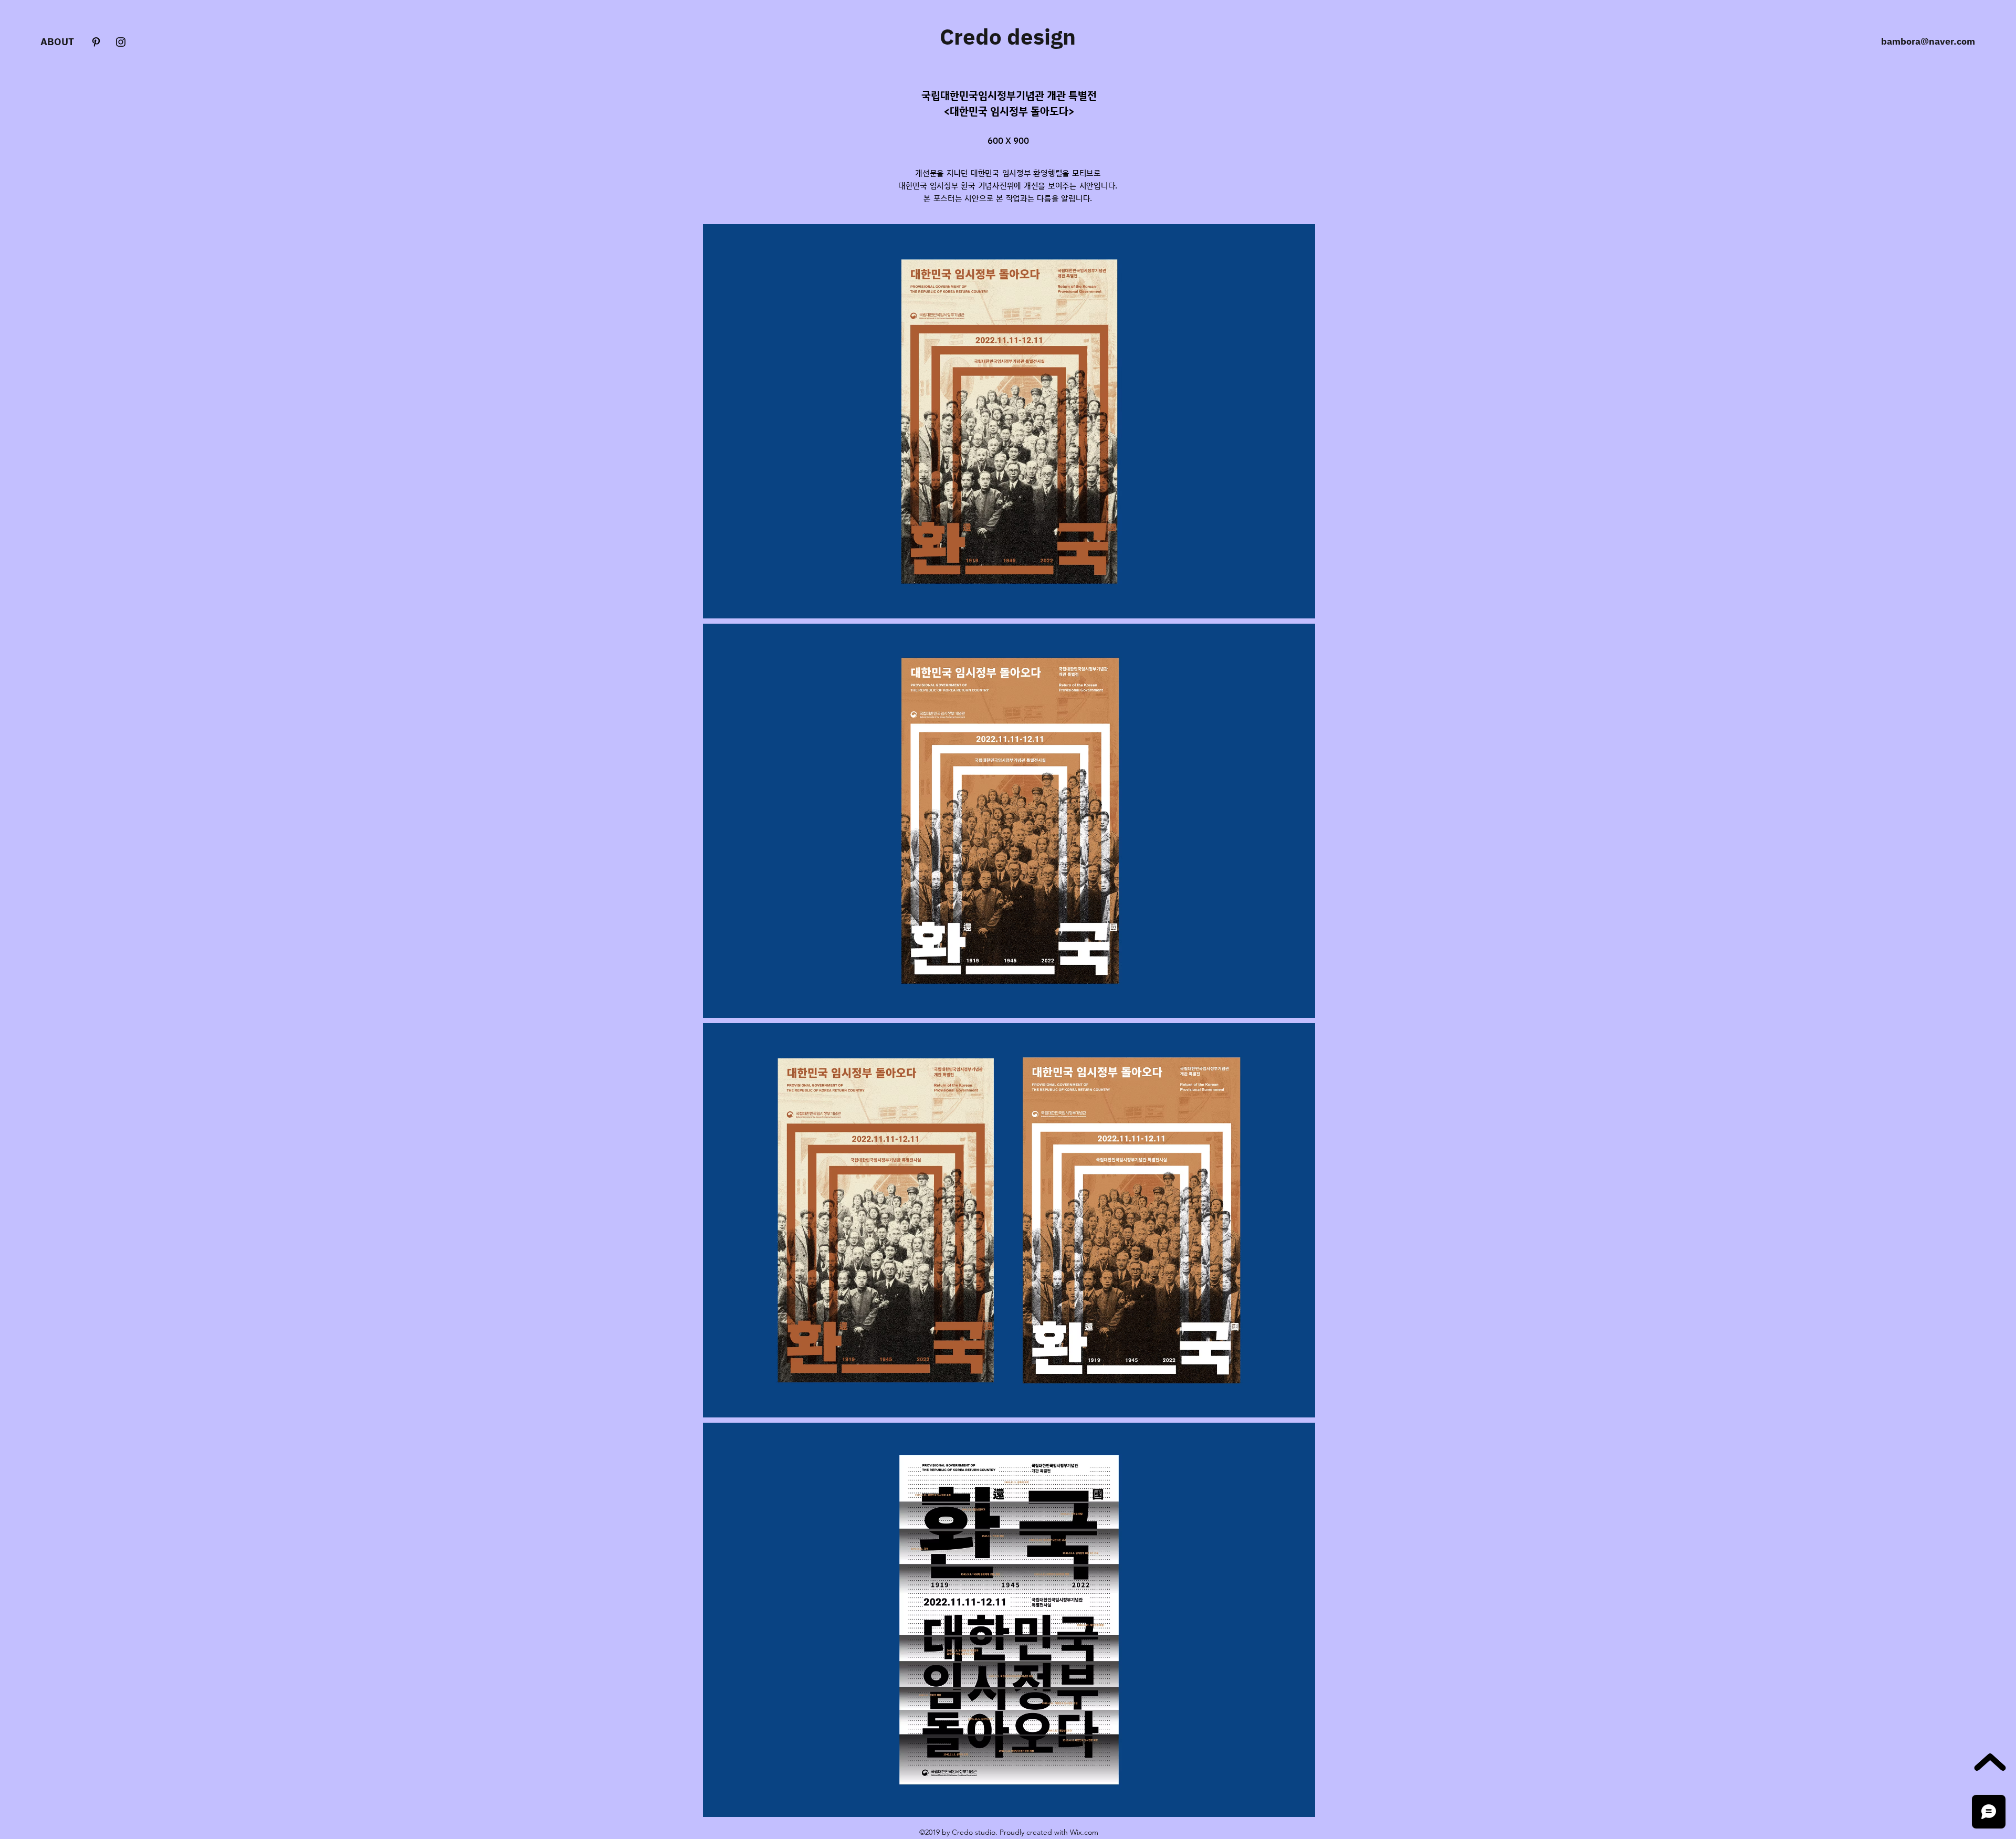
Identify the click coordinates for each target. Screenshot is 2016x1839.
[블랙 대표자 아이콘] (96, 42)
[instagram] (121, 42)
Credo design (1008, 36)
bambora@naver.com (1928, 41)
